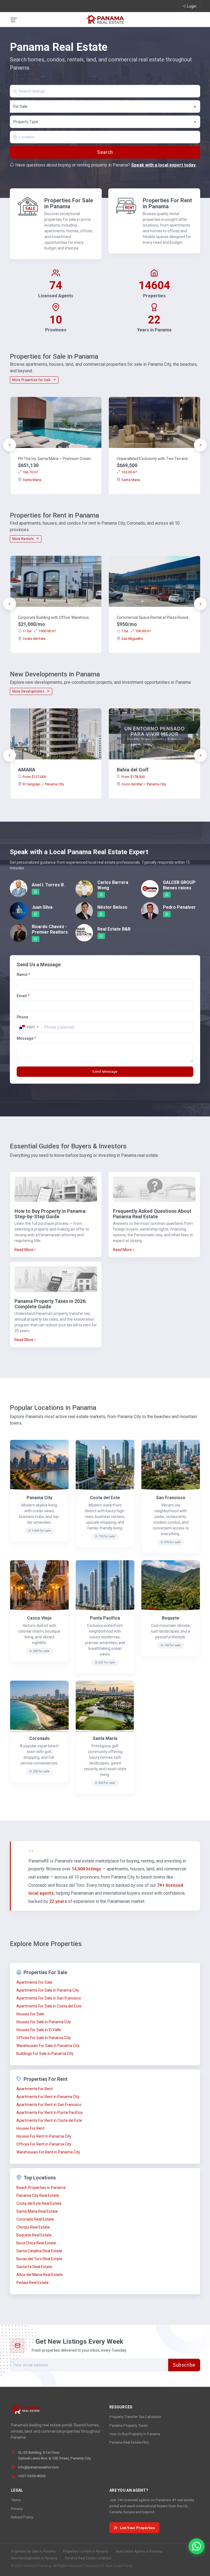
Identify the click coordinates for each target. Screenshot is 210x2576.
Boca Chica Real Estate (36, 2243)
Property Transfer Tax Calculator (135, 2417)
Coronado (40, 1738)
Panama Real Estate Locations (88, 2558)
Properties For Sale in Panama (69, 203)
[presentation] (10, 445)
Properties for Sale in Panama (33, 2551)
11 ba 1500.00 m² (39, 631)
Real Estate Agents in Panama (139, 2551)
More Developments (29, 691)
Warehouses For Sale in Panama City (48, 2046)
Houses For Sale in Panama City (44, 2022)
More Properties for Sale (32, 380)
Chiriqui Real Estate (33, 2227)
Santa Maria (32, 480)
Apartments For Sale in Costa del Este (49, 2006)
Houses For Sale (30, 2014)
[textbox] (105, 122)
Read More (24, 1250)
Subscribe (184, 2365)
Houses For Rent (30, 2128)
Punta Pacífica (105, 1618)
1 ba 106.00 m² (136, 631)
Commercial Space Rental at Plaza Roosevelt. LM (154, 617)
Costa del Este (34, 639)
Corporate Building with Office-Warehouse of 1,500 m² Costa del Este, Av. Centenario (56, 617)
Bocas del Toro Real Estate (39, 2259)
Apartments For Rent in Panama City (48, 2097)
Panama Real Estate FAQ (129, 2442)
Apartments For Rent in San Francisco (49, 2105)
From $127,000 (34, 777)
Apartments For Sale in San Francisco (49, 1998)
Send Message (105, 1072)
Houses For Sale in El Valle (39, 2030)
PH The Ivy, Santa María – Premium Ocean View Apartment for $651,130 (56, 459)
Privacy (17, 2509)
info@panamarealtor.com (38, 2467)
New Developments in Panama (34, 2558)
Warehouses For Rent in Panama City (48, 2152)
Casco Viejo (39, 1618)
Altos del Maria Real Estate (40, 2275)
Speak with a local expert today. (164, 165)
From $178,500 (133, 777)
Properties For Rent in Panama (167, 203)
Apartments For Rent (35, 2089)
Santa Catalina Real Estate (39, 2251)
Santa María (105, 1738)
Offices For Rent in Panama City (44, 2144)
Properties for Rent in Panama (86, 2551)
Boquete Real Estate (34, 2235)
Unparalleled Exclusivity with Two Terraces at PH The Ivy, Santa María (154, 459)
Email (23, 996)
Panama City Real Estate (38, 2195)
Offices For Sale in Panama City (44, 2038)
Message (26, 1038)
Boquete (171, 1618)
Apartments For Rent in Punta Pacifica (49, 2113)
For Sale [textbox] (20, 106)
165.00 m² (129, 472)
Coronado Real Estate (35, 2219)
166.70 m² (30, 472)
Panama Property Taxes (129, 2425)
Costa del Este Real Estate (39, 2203)
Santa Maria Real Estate (37, 2211)
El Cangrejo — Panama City (43, 784)
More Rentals (24, 539)
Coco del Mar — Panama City (144, 784)
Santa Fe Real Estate (34, 2267)
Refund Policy (22, 2517)
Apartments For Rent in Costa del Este (49, 2120)
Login (192, 6)
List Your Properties (138, 2528)
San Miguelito (132, 639)
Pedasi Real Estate (33, 2283)
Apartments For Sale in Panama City (48, 1990)
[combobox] (105, 106)
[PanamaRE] (105, 19)
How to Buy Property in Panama (135, 2434)
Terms (16, 2500)
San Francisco (171, 1498)
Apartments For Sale (34, 1982)
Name (23, 974)
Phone (22, 1017)
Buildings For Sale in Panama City (45, 2054)
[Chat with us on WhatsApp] (197, 2546)
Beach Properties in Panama (41, 2188)
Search (105, 152)
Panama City (39, 1498)
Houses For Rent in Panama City (44, 2136)
